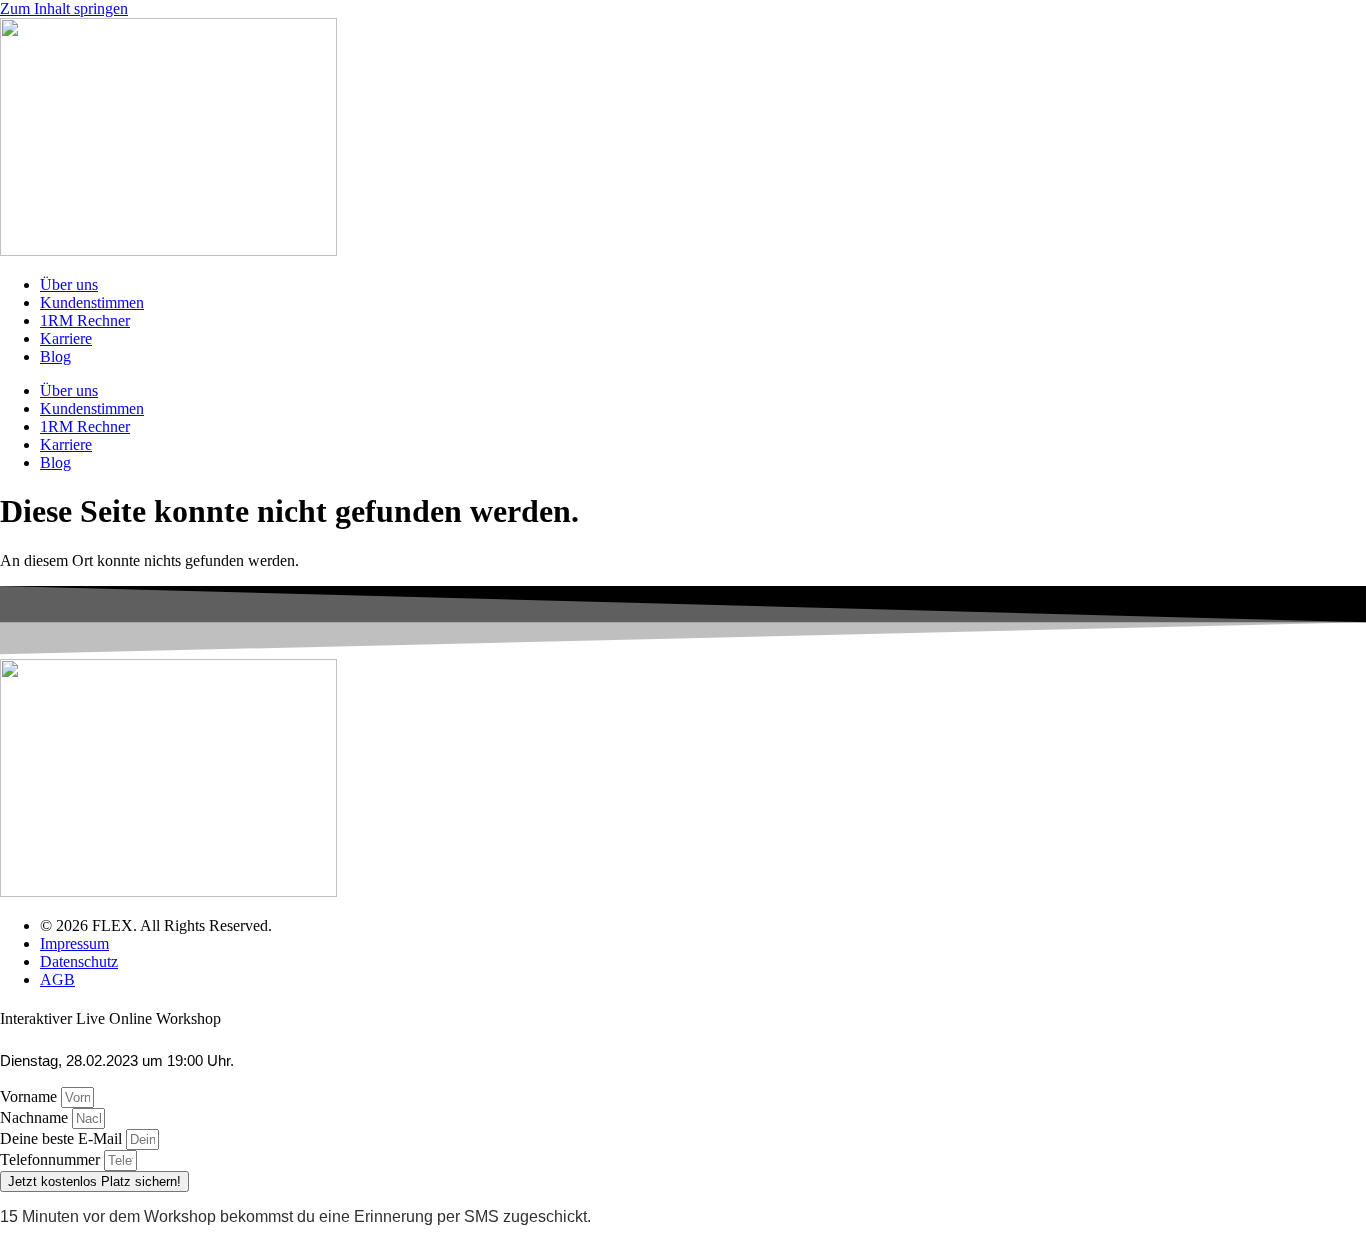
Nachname (36, 1117)
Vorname (30, 1096)
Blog (55, 356)
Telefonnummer (52, 1159)
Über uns (69, 284)
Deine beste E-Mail (63, 1138)
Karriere (66, 338)
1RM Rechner (85, 320)
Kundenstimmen (92, 302)
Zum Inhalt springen (64, 8)
